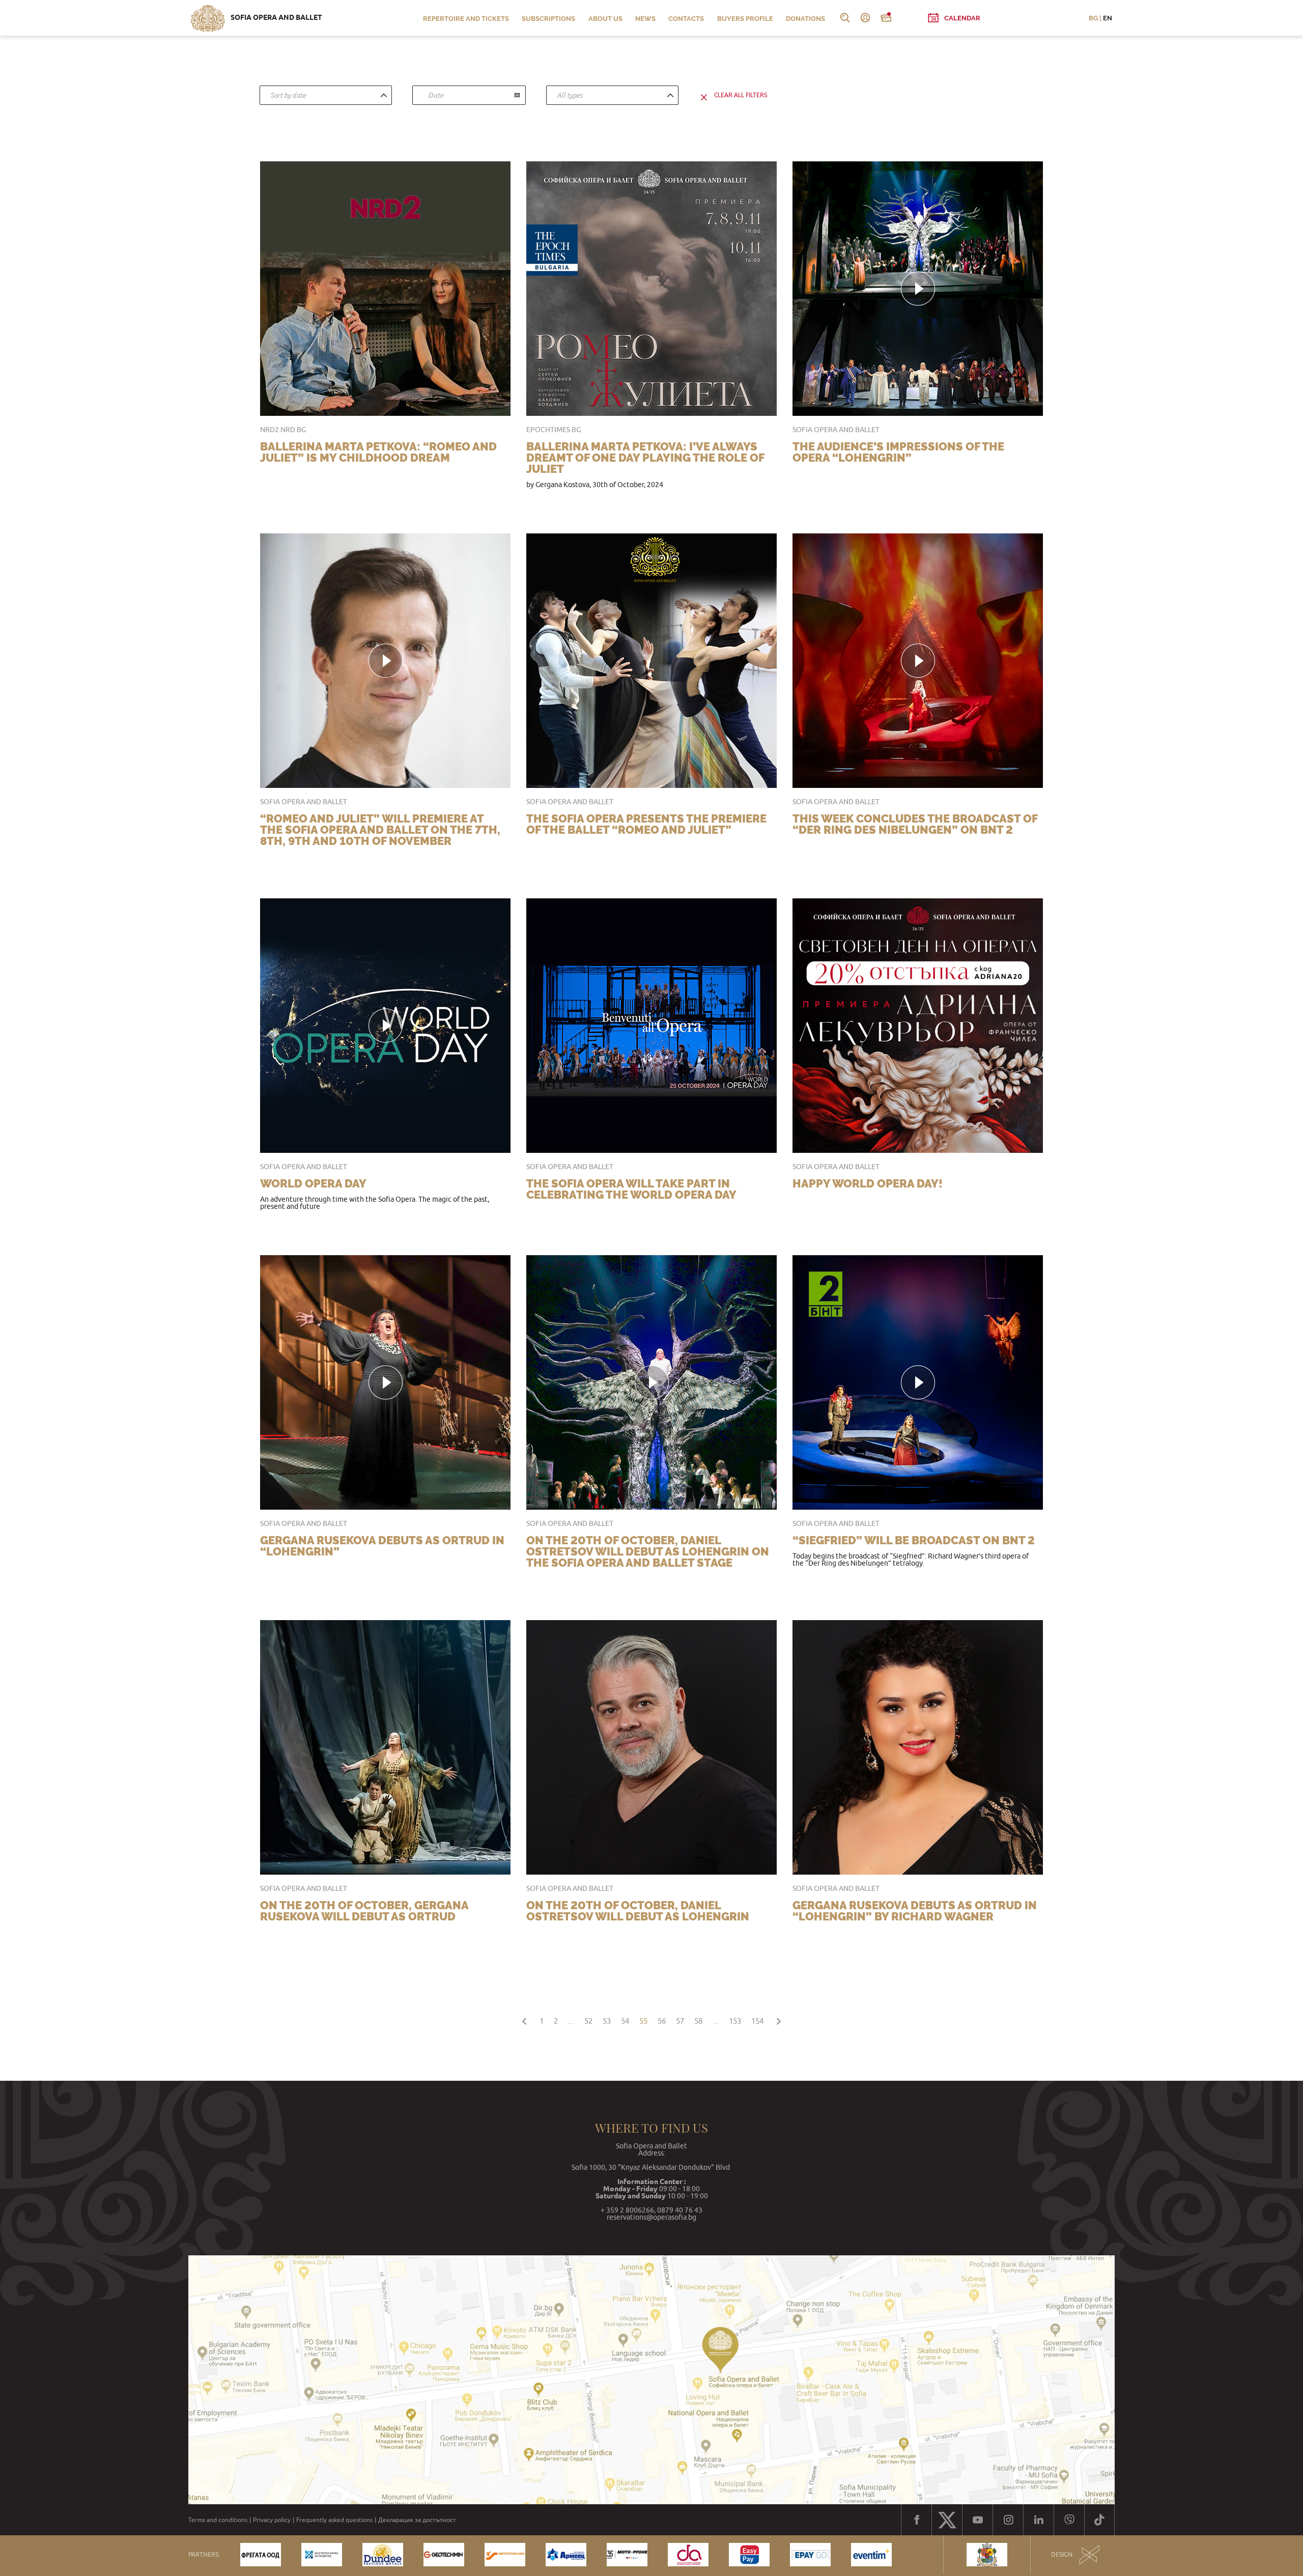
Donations (805, 19)
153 (735, 2021)
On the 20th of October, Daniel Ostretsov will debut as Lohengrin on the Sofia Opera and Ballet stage (648, 1551)
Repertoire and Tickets (466, 19)
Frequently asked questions (334, 2520)
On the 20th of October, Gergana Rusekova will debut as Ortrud (364, 1911)
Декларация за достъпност (417, 2520)
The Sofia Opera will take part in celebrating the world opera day (631, 1189)
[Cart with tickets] (886, 18)
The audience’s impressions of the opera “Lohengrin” (898, 452)
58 (698, 2021)
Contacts (686, 19)
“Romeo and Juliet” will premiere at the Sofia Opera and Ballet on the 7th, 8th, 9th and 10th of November (380, 830)
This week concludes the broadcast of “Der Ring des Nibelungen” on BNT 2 (915, 824)
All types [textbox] (570, 95)
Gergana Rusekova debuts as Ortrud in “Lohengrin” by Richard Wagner (915, 1911)
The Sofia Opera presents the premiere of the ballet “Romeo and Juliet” (646, 824)
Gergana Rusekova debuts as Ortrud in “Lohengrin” (382, 1546)
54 (625, 2021)
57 (680, 2021)
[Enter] (865, 18)
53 (607, 2021)
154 (757, 2021)
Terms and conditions (218, 2520)
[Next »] (779, 2019)
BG (1093, 18)
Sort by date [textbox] (288, 95)
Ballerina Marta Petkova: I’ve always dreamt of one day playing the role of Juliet (645, 458)
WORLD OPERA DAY (313, 1183)
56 (662, 2021)
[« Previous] (524, 2019)
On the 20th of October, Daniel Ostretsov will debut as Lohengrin (638, 1911)
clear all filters (741, 95)
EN (1108, 18)
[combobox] (326, 95)
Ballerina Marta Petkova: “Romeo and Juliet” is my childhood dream (378, 452)
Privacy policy (272, 2520)
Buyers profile (745, 19)
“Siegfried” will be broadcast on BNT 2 (914, 1540)
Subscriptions (548, 19)
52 (588, 2021)
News (645, 19)
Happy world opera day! (868, 1183)
